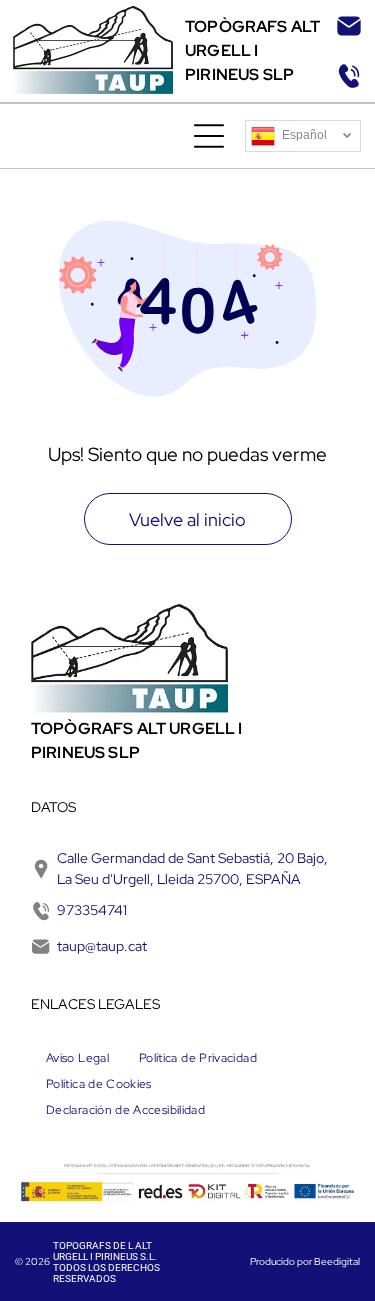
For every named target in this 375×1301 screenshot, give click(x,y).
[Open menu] (209, 136)
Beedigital (337, 1261)
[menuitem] (77, 1058)
